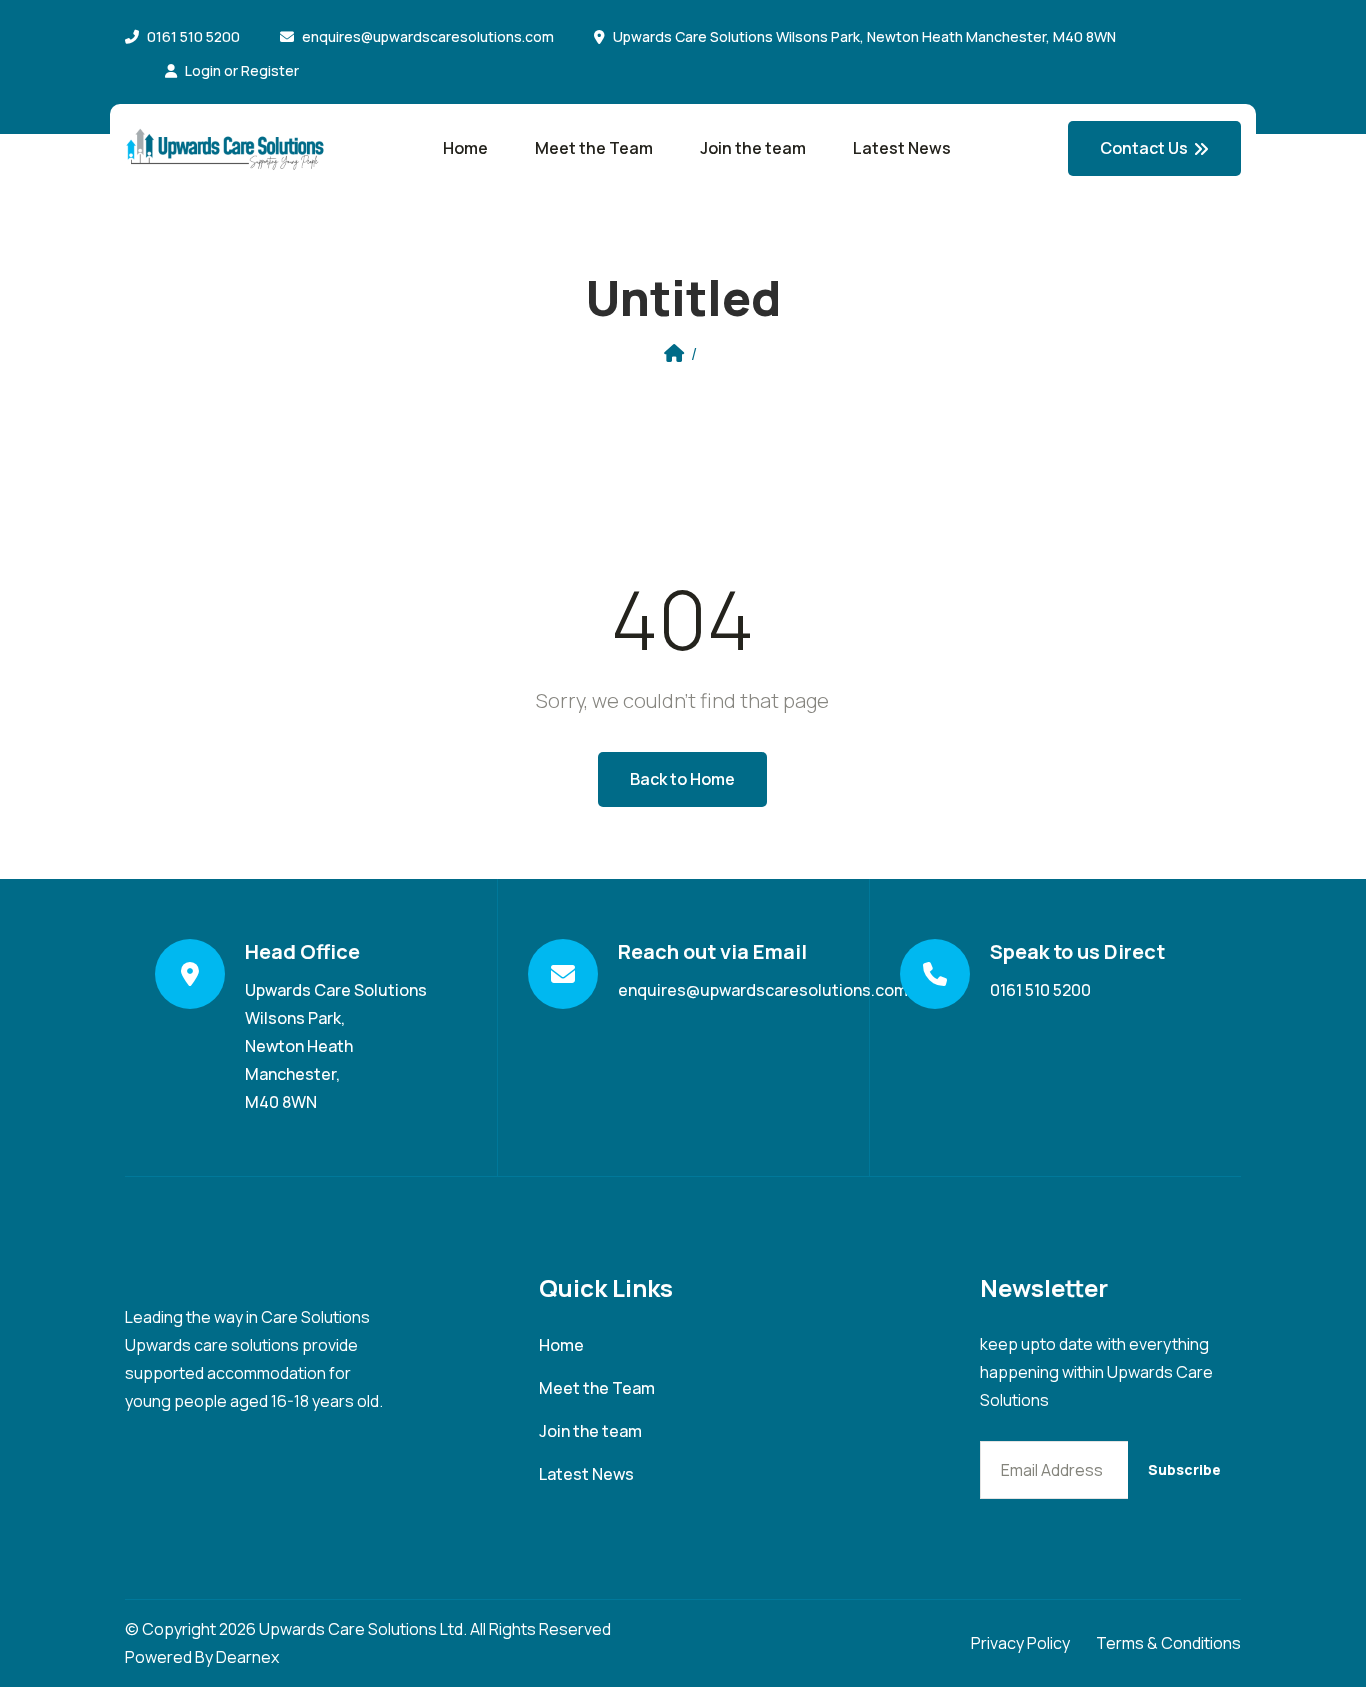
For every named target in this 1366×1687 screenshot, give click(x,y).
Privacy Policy (1020, 1643)
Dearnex (247, 1657)
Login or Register (242, 70)
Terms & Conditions (1168, 1643)
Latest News (902, 148)
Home (465, 148)
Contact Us (1144, 148)
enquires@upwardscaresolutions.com (428, 36)
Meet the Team (594, 148)
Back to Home (682, 779)
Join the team (753, 148)
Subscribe (1184, 1469)
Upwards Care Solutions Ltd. (363, 1629)
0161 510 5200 (193, 36)
